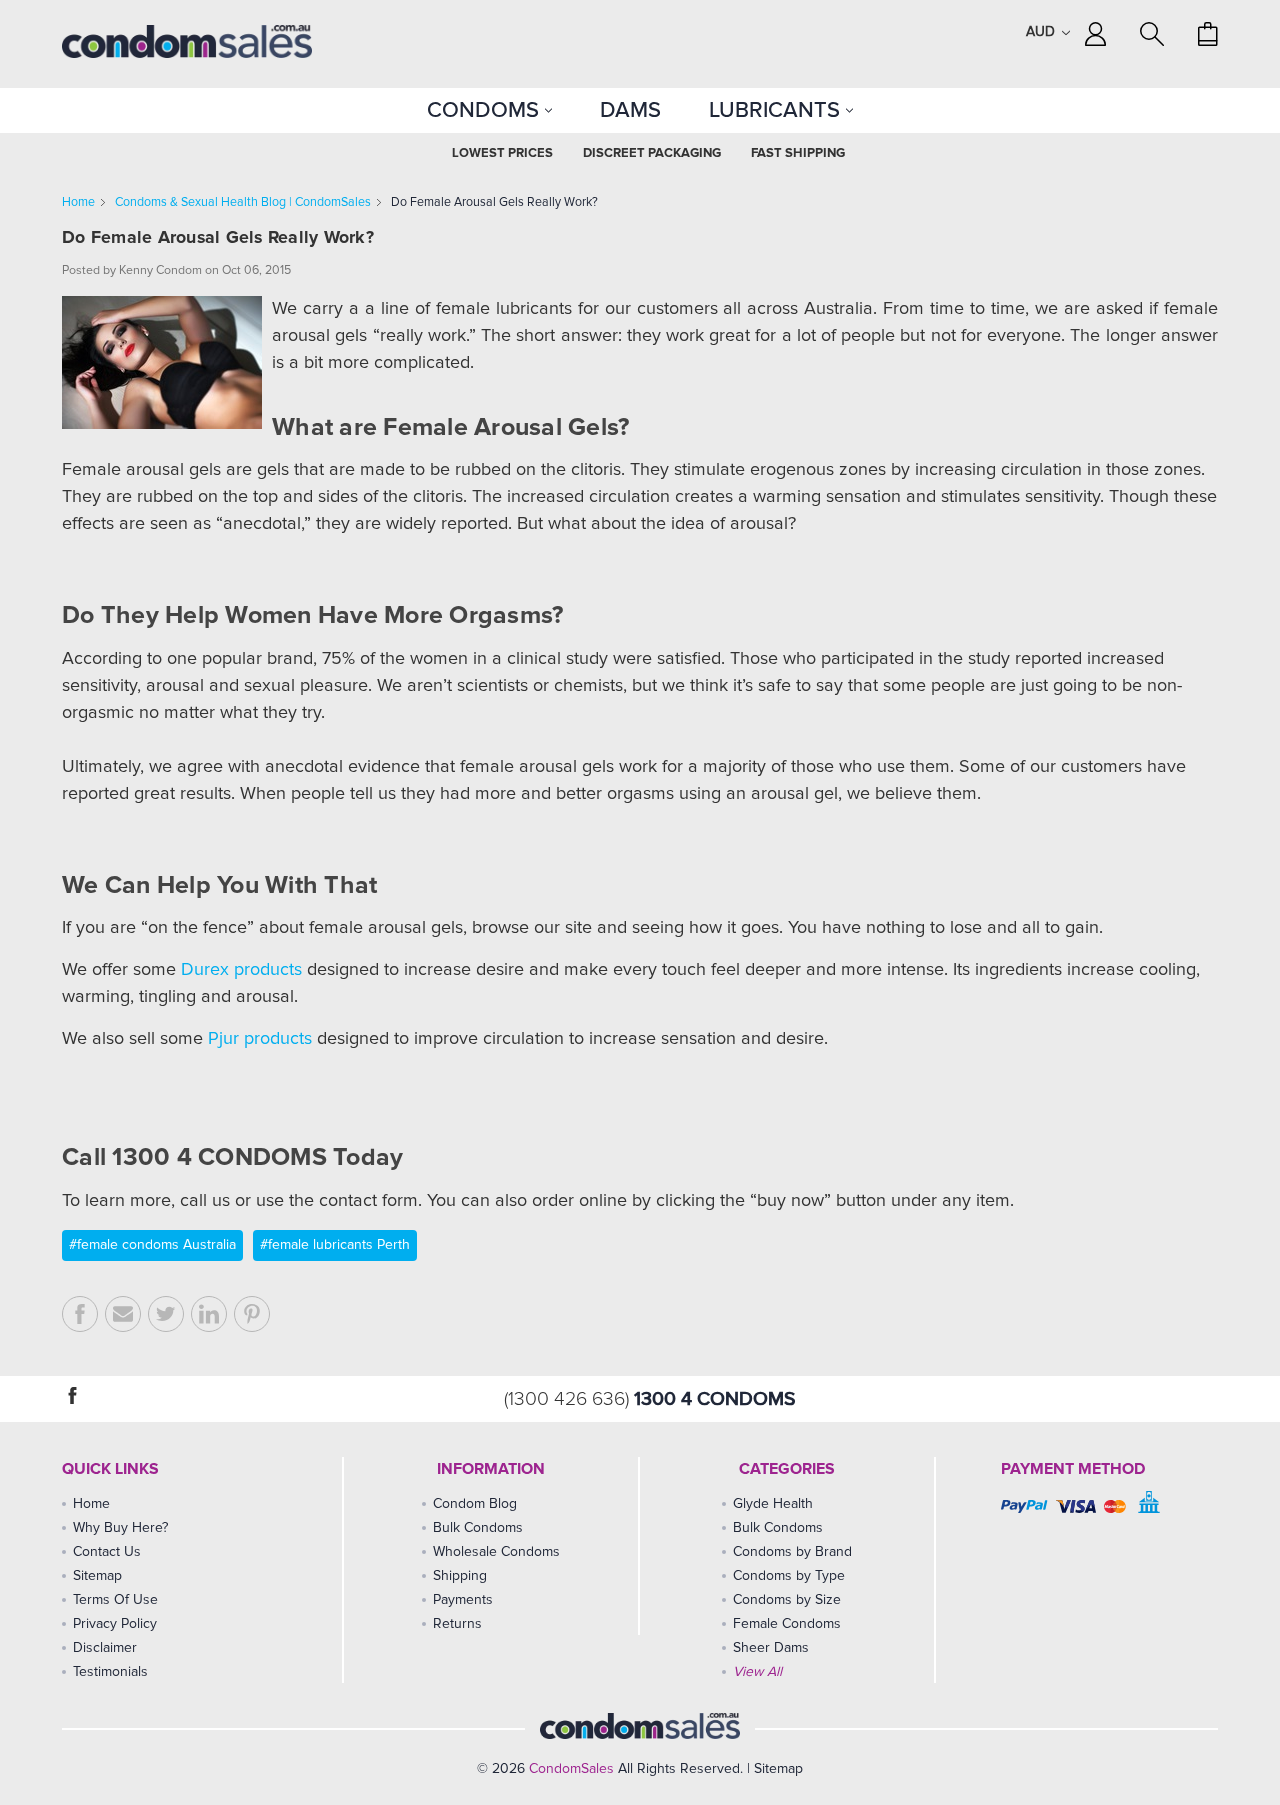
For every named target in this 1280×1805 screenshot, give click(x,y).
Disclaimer (105, 1648)
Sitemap (97, 1576)
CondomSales (571, 1769)
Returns (457, 1624)
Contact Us (107, 1552)
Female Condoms (787, 1624)
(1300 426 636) (569, 1399)
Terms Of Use (115, 1600)
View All (757, 1672)
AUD (1042, 32)
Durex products (241, 970)
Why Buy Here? (120, 1528)
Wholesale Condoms (496, 1552)
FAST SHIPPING (798, 153)
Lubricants (777, 110)
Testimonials (110, 1672)
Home (78, 202)
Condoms (486, 110)
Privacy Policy (115, 1624)
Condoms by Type (789, 1576)
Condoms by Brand (792, 1552)
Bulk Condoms (478, 1528)
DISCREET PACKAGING (652, 153)
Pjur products (260, 1039)
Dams (630, 110)
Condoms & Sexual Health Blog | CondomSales (243, 202)
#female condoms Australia (152, 1245)
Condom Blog (475, 1504)
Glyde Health (773, 1504)
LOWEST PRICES (502, 153)
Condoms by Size (787, 1600)
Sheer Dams (771, 1648)
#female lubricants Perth (335, 1245)
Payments (463, 1600)
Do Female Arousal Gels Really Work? (494, 202)
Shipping (460, 1576)
